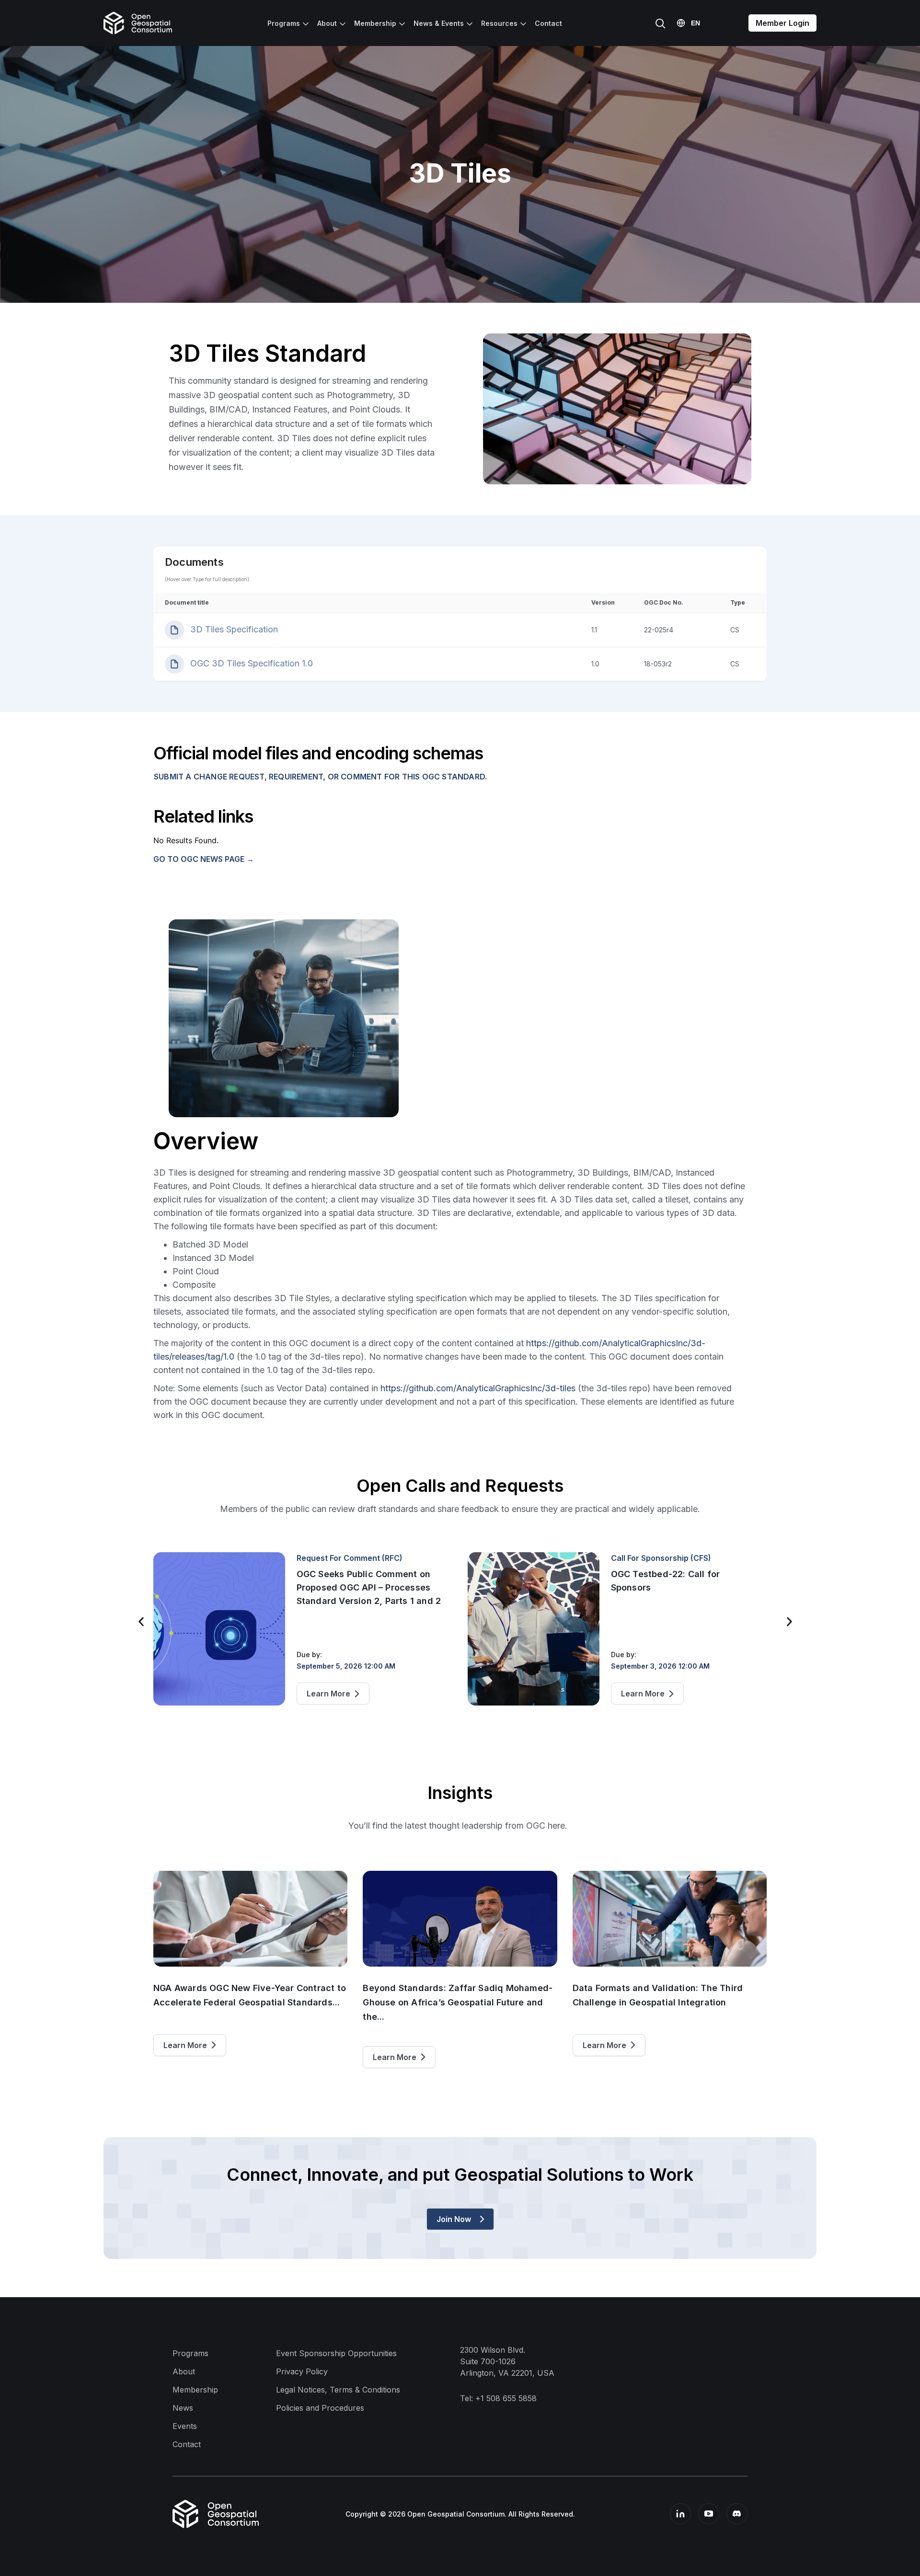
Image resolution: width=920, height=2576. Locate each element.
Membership (375, 23)
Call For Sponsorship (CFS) (347, 1558)
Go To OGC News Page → (204, 859)
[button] (141, 1622)
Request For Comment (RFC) (664, 1558)
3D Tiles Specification (233, 629)
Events (185, 2426)
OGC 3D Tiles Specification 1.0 (250, 663)
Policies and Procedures (320, 2408)
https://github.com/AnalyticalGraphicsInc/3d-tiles (478, 1388)
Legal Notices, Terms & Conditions (338, 2390)
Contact (548, 23)
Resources (499, 23)
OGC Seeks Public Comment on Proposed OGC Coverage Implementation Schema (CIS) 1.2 (682, 1587)
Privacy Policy (302, 2371)
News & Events (439, 23)
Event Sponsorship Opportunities (336, 2353)
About (327, 23)
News (183, 2408)
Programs (284, 23)
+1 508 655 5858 (506, 2398)
